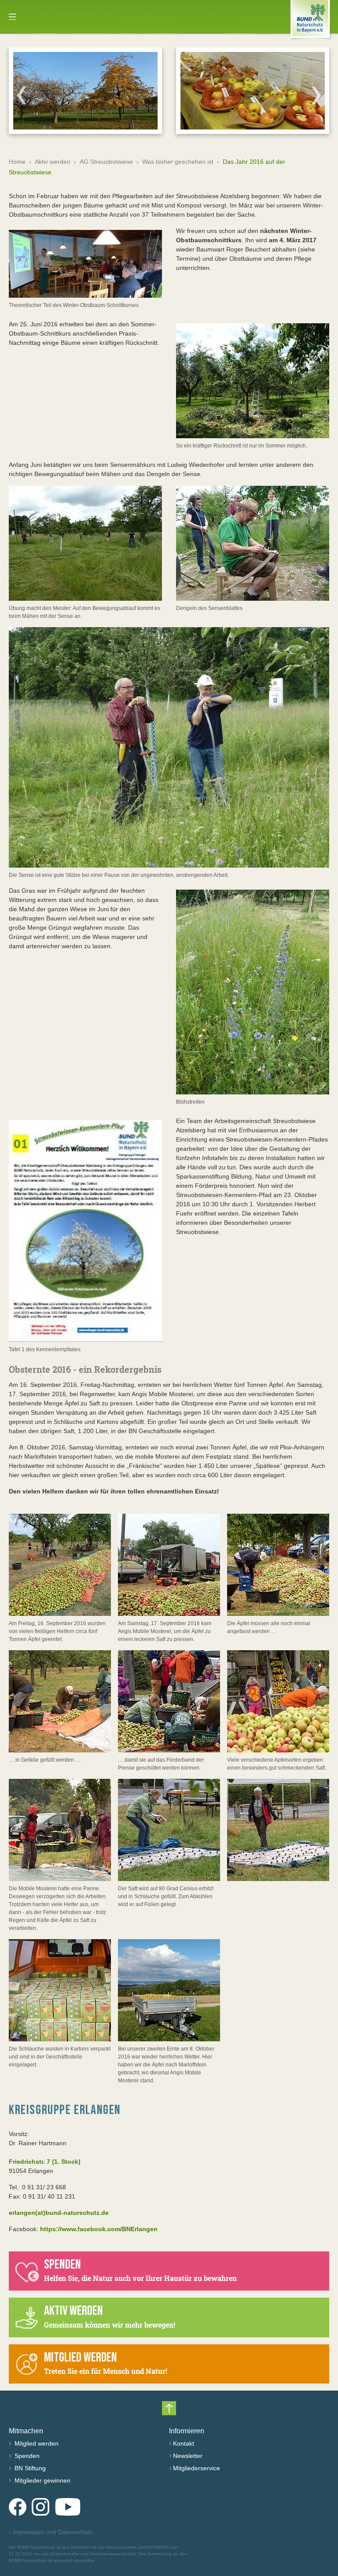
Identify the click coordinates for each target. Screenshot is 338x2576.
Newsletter (188, 2456)
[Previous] (22, 95)
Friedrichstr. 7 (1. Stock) (45, 2162)
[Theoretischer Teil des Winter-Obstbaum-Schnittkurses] (85, 264)
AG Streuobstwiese (106, 162)
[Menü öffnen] (12, 17)
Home (17, 162)
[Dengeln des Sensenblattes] (253, 543)
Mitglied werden (36, 2443)
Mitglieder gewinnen (42, 2480)
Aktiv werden (53, 162)
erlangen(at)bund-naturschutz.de (59, 2213)
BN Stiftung (29, 2468)
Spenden (26, 2456)
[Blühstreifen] (253, 992)
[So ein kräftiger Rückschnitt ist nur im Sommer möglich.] (253, 381)
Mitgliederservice (197, 2468)
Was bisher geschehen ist (178, 162)
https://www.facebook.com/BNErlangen (99, 2229)
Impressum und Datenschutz (51, 2532)
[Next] (316, 95)
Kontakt (184, 2443)
